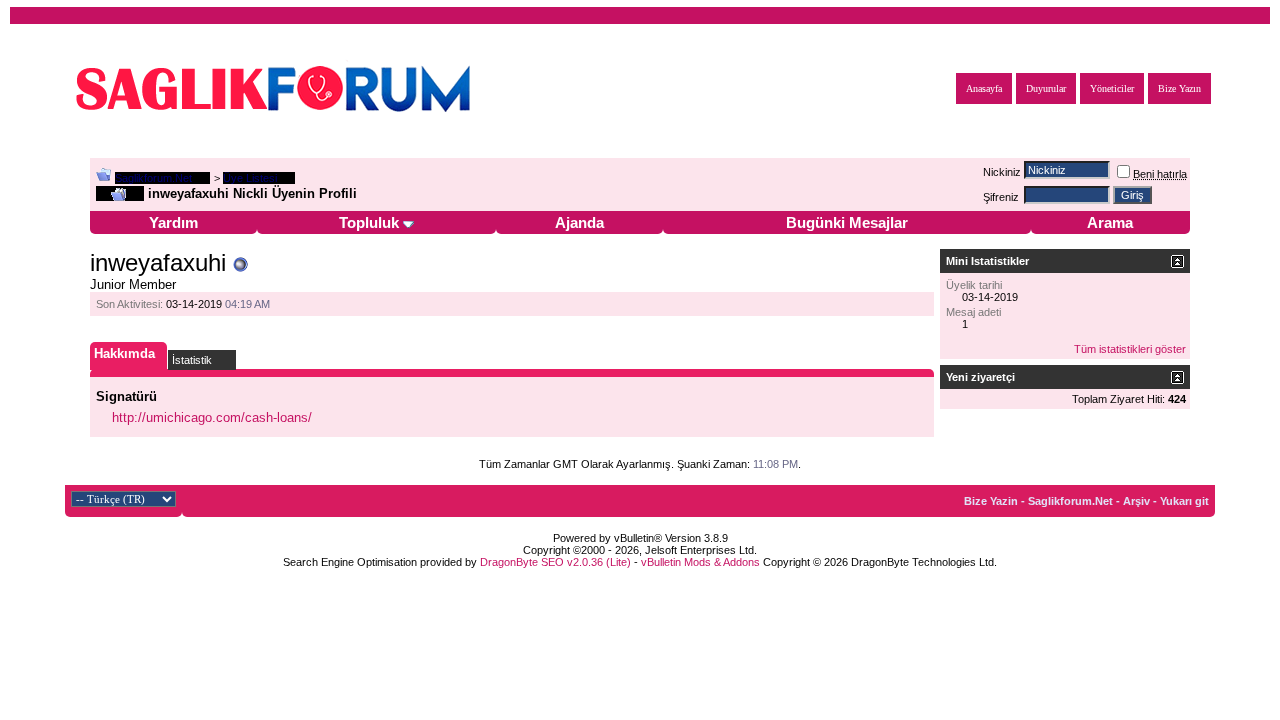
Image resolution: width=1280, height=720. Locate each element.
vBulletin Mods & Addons (700, 562)
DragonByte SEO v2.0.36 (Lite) (555, 562)
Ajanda (579, 222)
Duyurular (1046, 88)
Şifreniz (1001, 197)
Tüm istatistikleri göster (1130, 349)
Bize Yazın (1179, 88)
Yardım (173, 222)
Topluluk (369, 222)
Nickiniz (1002, 172)
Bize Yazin (991, 501)
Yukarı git (1184, 501)
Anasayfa (984, 88)
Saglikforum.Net (153, 178)
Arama (1110, 222)
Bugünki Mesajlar (847, 222)
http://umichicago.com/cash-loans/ (212, 417)
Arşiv (1136, 501)
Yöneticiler (1112, 88)
